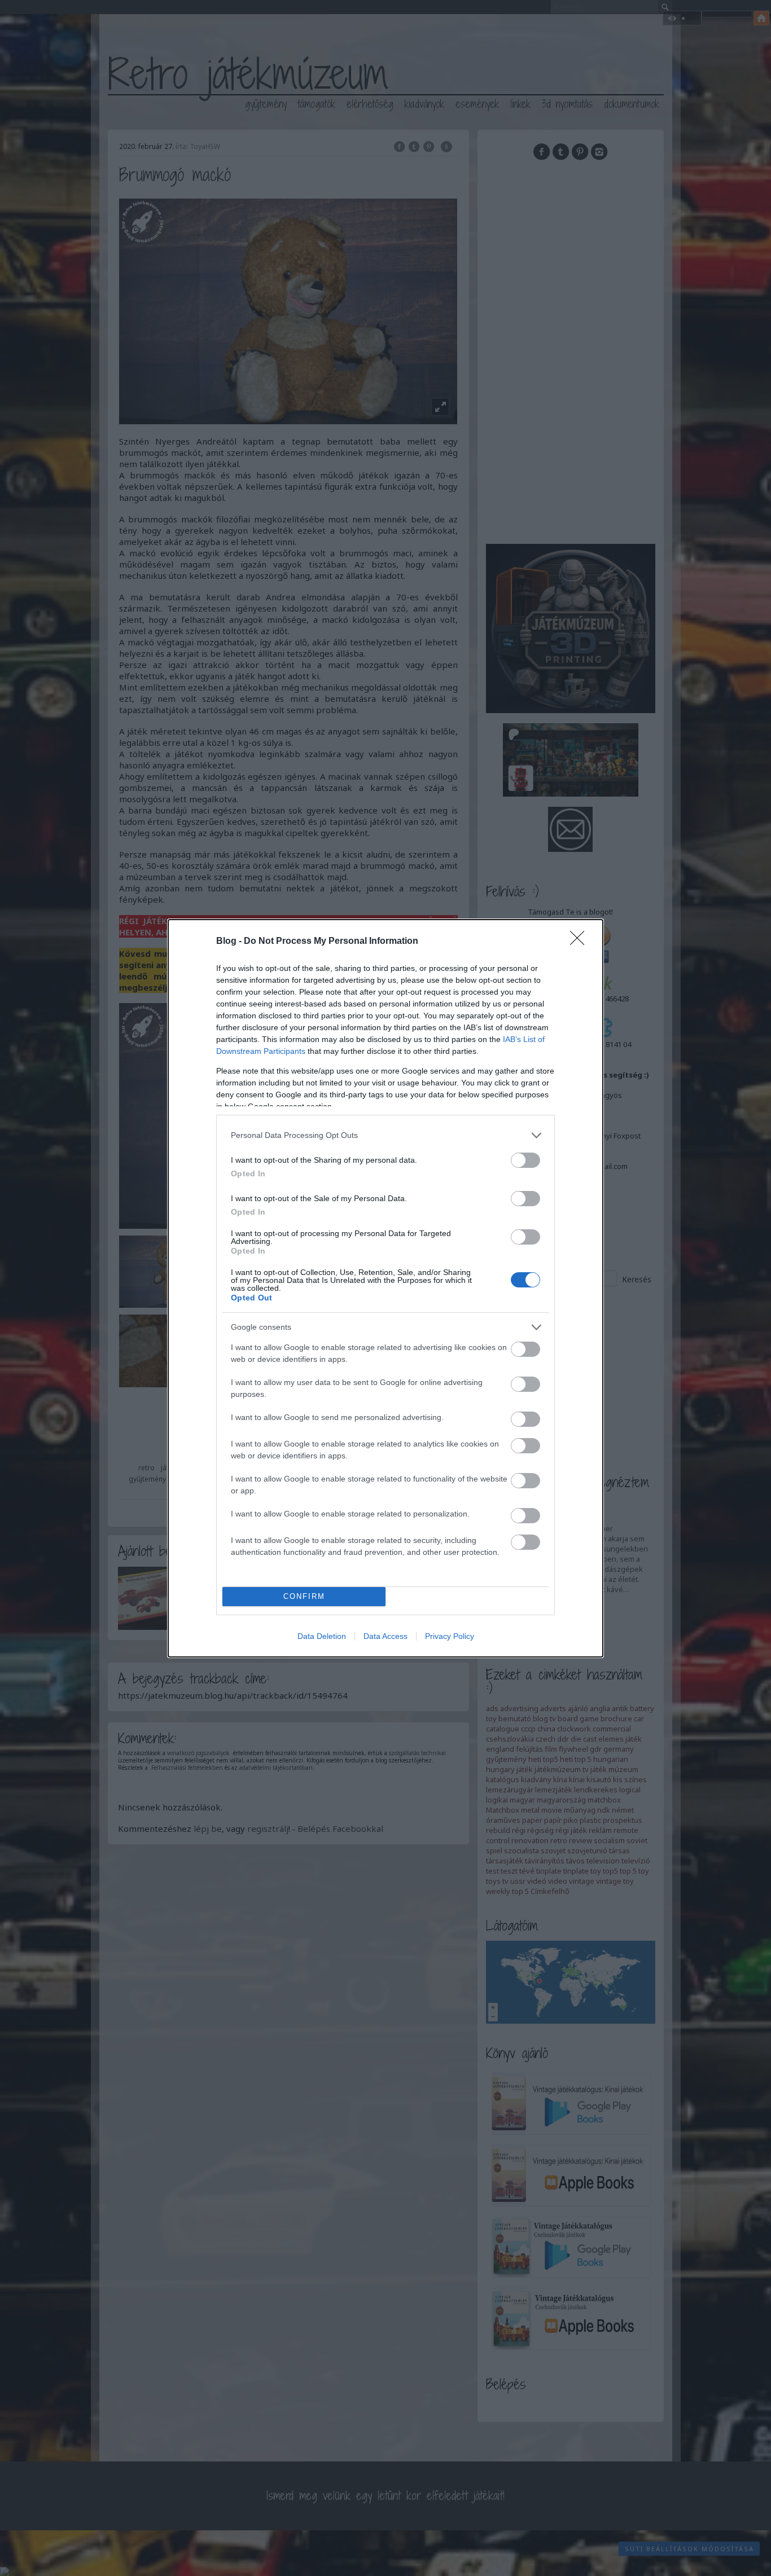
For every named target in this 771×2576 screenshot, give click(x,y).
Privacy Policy (450, 1636)
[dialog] (385, 1288)
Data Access (385, 1636)
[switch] (525, 1160)
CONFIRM (304, 1596)
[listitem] (385, 1135)
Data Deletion (322, 1636)
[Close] (581, 942)
